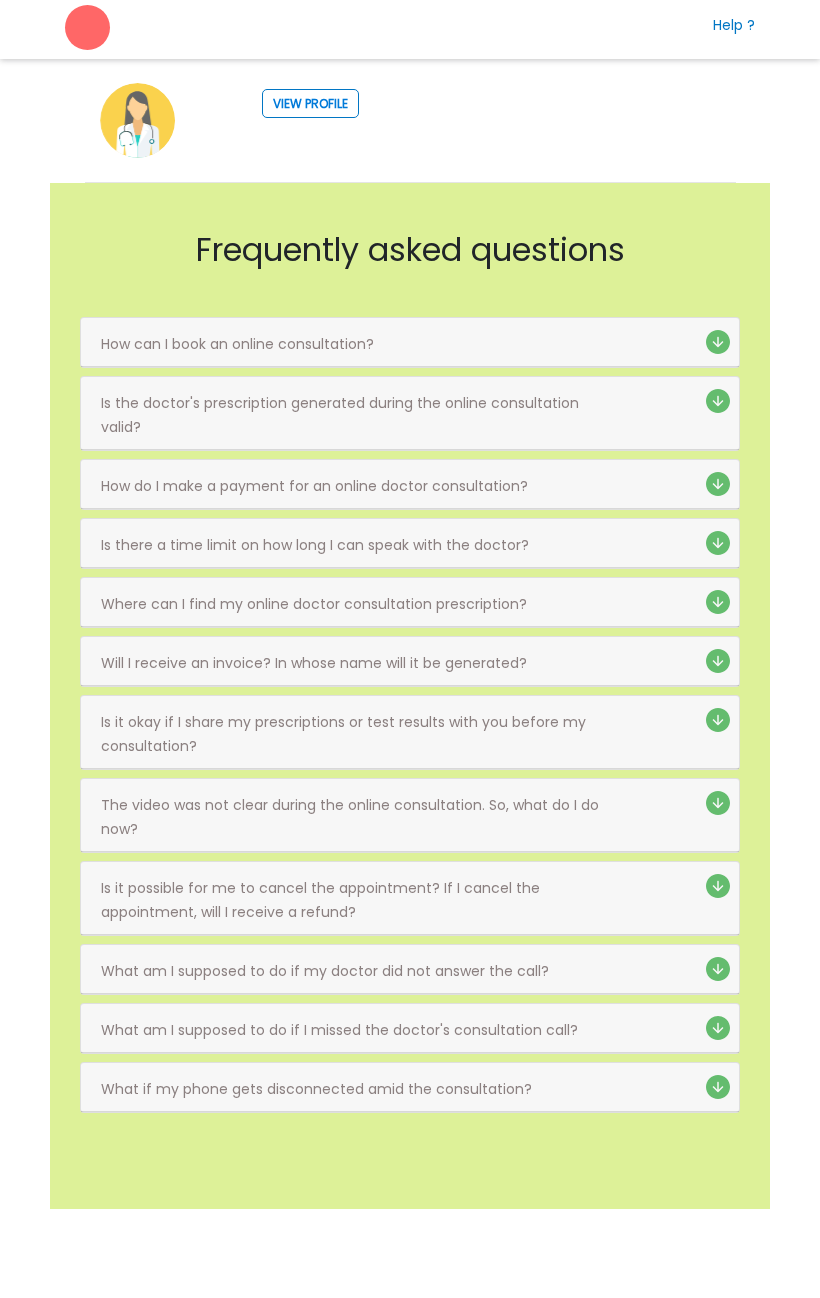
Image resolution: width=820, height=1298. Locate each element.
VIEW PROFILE (310, 103)
